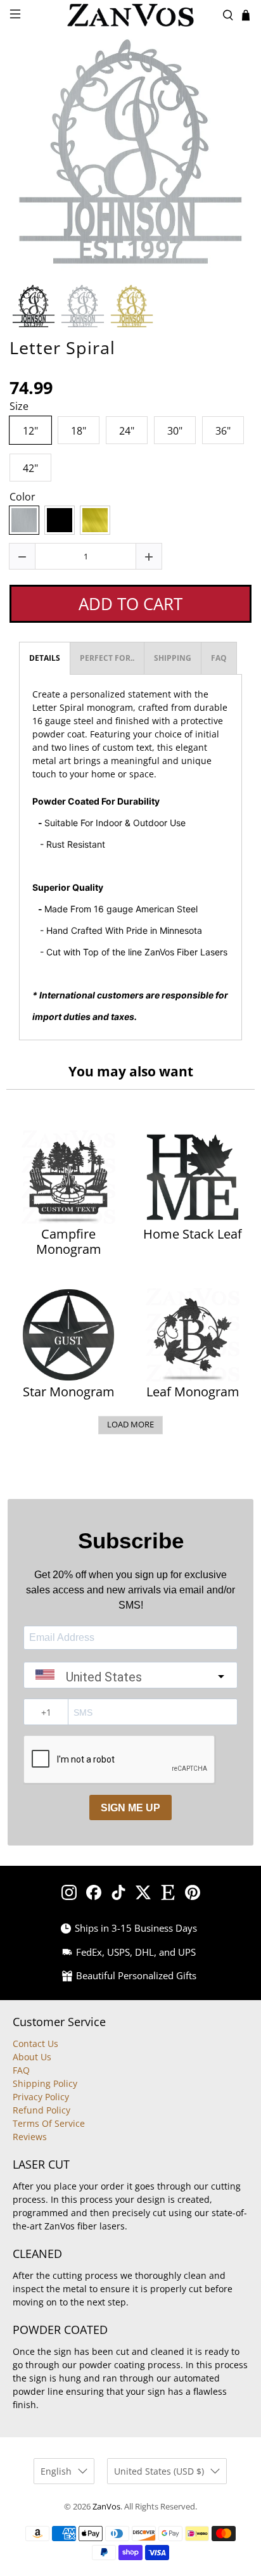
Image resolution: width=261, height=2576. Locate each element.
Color (22, 497)
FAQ (21, 2070)
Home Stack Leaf (193, 1234)
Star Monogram (69, 1392)
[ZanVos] (130, 15)
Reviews (30, 2137)
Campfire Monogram (69, 1242)
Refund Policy (41, 2110)
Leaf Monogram (193, 1392)
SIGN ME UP (130, 1808)
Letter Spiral (62, 348)
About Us (32, 2057)
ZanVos (106, 2507)
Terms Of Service (49, 2123)
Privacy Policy (41, 2097)
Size (19, 407)
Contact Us (35, 2044)
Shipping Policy (45, 2083)
